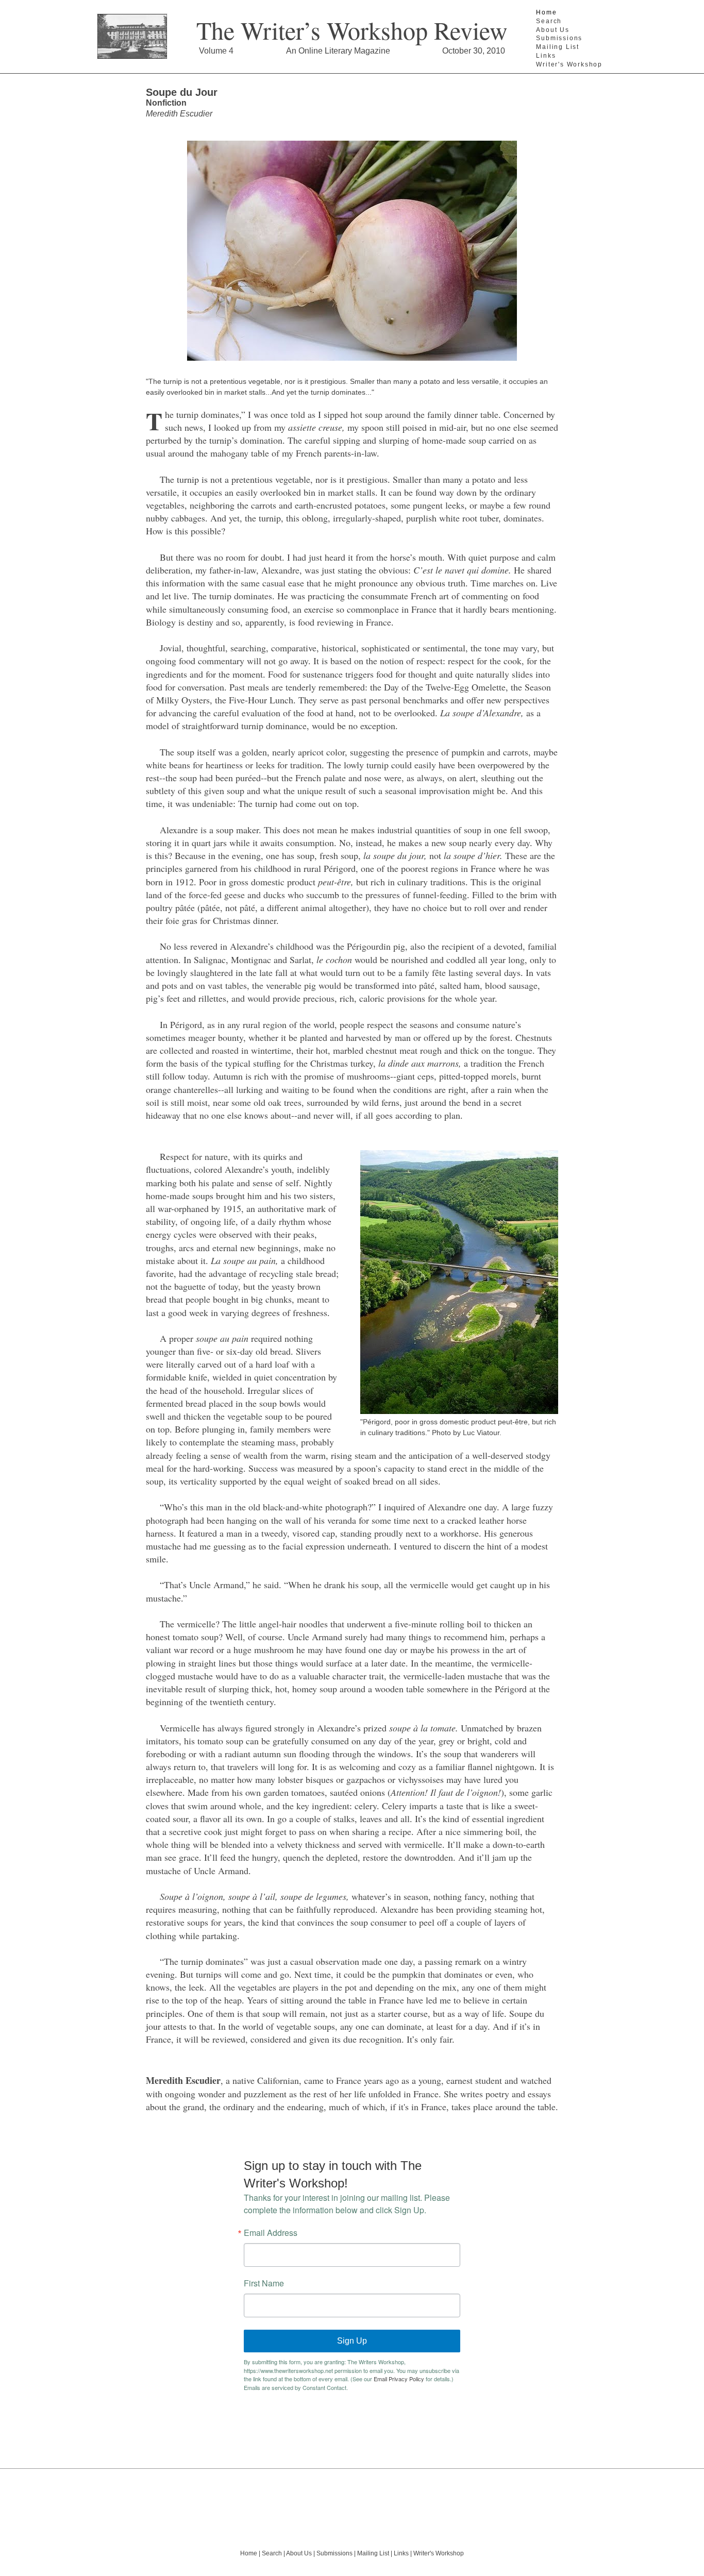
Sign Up (352, 2341)
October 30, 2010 (474, 51)
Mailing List (558, 47)
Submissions (559, 38)
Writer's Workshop (569, 64)
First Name (264, 2283)
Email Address (271, 2233)
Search (549, 21)
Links (546, 56)
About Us (552, 30)
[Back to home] (132, 37)
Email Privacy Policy (399, 2379)
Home (546, 12)
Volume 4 (216, 51)
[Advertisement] (352, 2502)
